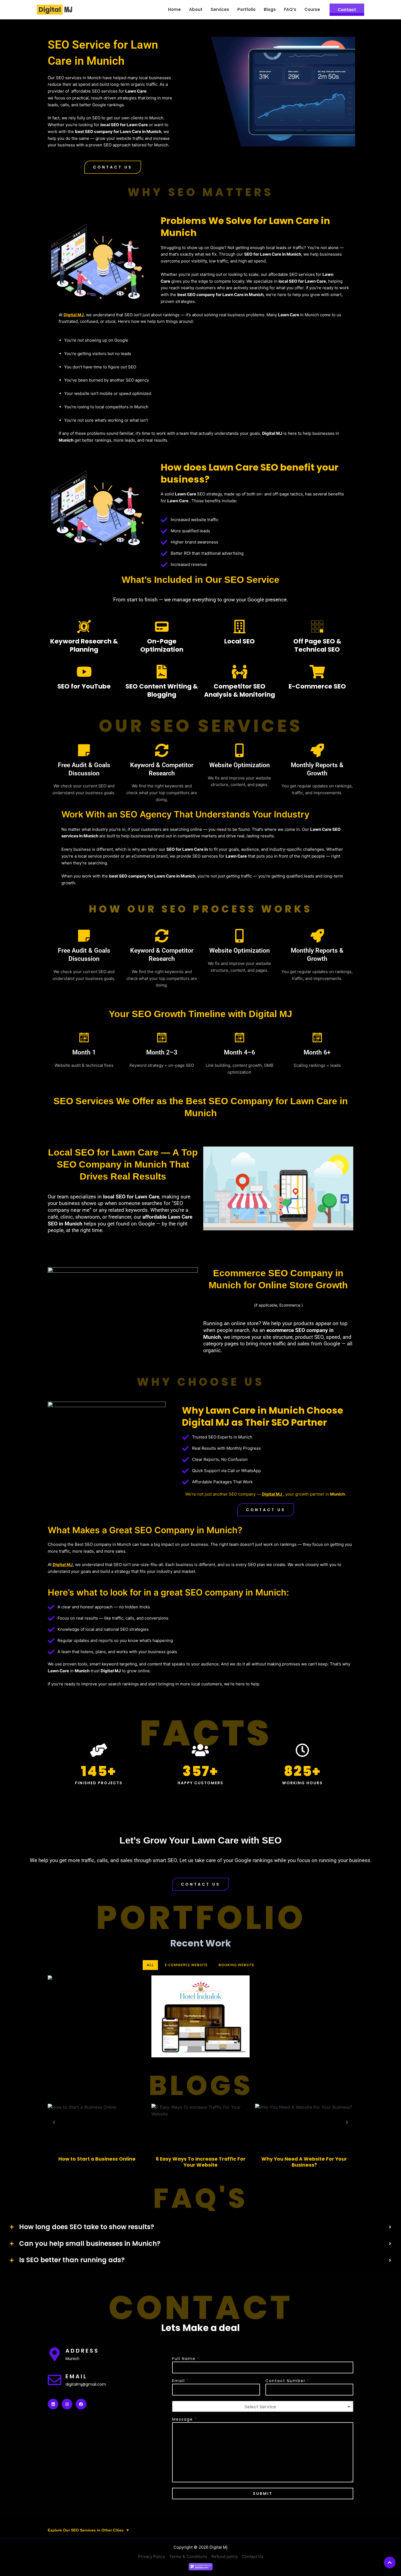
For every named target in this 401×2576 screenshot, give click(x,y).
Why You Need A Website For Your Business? (304, 2162)
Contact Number (287, 2381)
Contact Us (253, 2556)
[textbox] (260, 2407)
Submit (263, 2494)
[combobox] (263, 2406)
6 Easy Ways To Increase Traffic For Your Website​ (201, 2162)
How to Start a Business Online (97, 2159)
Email (180, 2381)
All (150, 1965)
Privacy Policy (152, 2556)
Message (184, 2419)
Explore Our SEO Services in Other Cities (89, 2530)
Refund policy (225, 2556)
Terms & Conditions (188, 2556)
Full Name (186, 2359)
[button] (113, 167)
